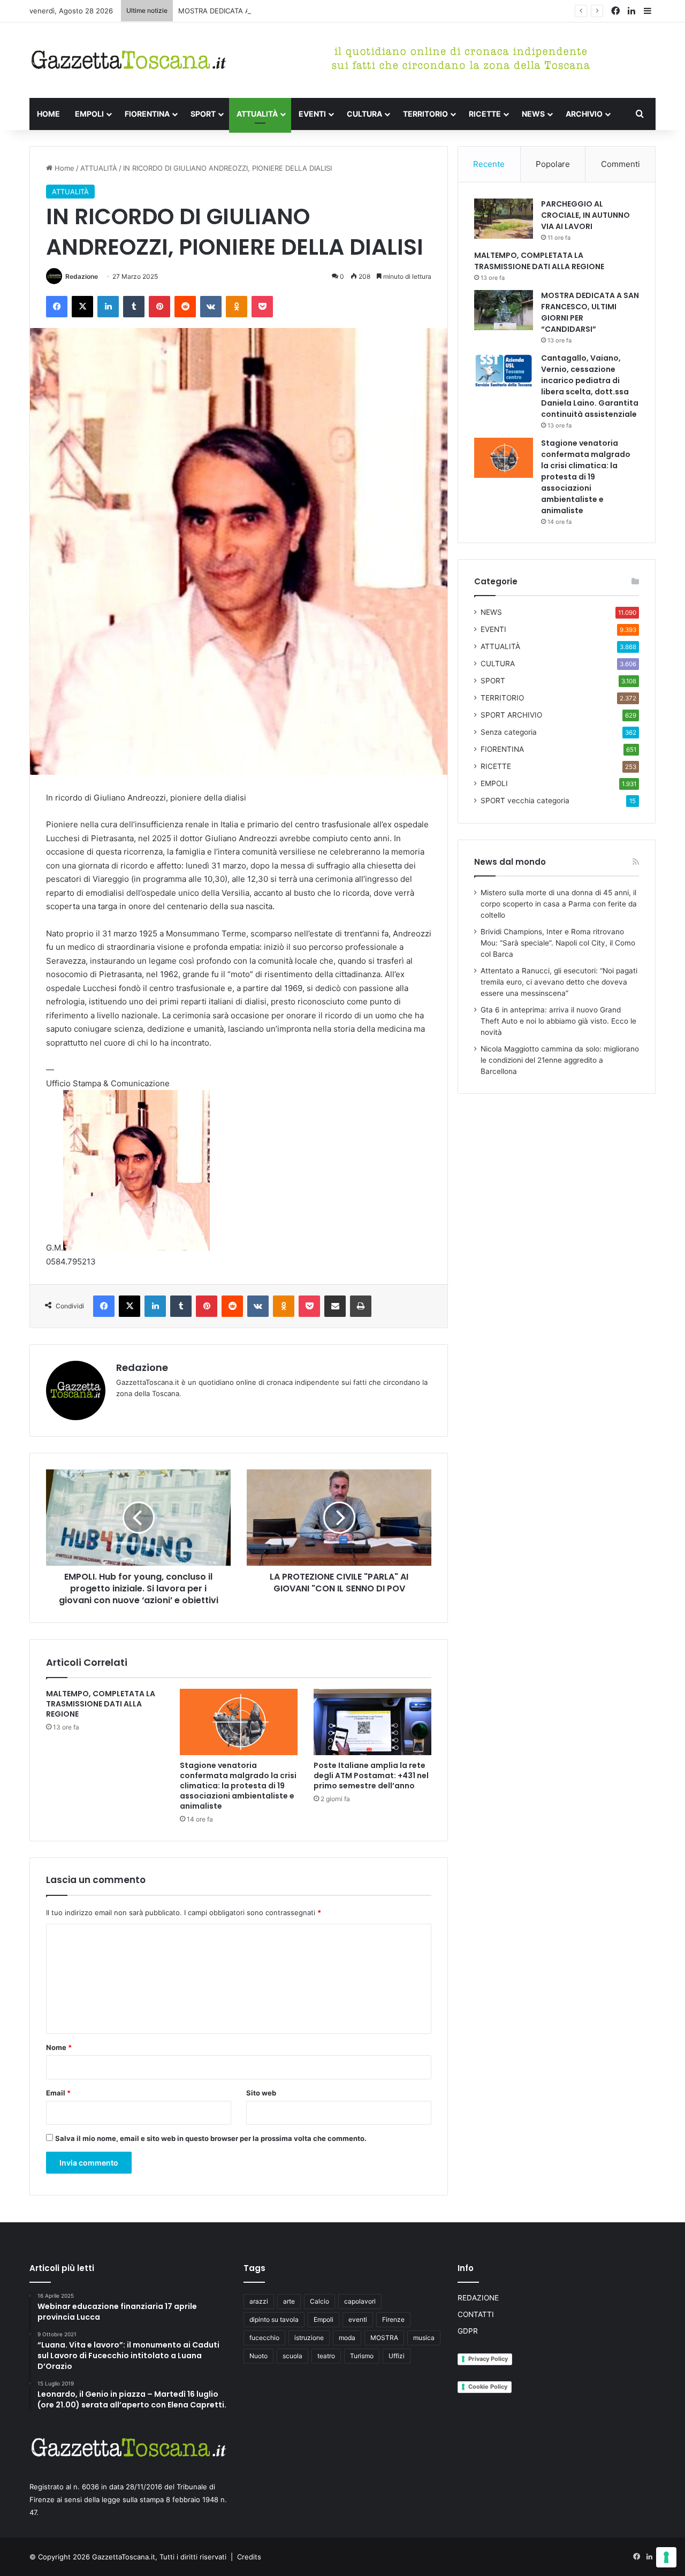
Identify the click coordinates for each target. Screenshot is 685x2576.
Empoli (324, 2319)
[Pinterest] (159, 307)
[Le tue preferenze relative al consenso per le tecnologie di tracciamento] (666, 2557)
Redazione (82, 276)
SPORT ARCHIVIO (511, 715)
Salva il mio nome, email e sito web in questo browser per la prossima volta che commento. (211, 2138)
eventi (358, 2319)
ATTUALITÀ (257, 114)
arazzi (259, 2301)
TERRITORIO (425, 114)
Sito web (261, 2093)
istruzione (309, 2338)
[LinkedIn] (108, 307)
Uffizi (397, 2356)
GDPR (468, 2331)
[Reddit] (185, 307)
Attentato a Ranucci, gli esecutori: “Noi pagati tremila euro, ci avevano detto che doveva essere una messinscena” (559, 982)
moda (347, 2338)
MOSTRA (384, 2338)
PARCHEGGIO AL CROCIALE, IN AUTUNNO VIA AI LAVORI (585, 215)
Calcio (319, 2301)
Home (63, 168)
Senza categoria (509, 732)
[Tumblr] (134, 307)
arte (289, 2301)
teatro (326, 2356)
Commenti (621, 164)
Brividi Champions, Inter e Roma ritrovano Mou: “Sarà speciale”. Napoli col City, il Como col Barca (558, 943)
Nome (59, 2047)
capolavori (360, 2301)
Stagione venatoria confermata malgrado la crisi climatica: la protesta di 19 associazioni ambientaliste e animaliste (238, 1786)
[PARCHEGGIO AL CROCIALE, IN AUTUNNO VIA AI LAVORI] (504, 219)
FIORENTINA (147, 114)
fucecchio (264, 2338)
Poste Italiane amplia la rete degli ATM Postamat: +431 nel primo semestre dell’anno (371, 1775)
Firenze (393, 2319)
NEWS (533, 114)
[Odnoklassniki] (237, 307)
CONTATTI (476, 2314)
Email (58, 2093)
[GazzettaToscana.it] (128, 60)
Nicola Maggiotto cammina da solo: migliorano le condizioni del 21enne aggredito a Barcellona (560, 1060)
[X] (82, 307)
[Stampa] (361, 1306)
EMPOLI (89, 114)
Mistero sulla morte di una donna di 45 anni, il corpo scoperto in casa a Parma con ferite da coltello (559, 904)
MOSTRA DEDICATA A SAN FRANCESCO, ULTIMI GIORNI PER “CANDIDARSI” (302, 11)
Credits (249, 2557)
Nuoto (258, 2356)
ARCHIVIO (584, 114)
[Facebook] (57, 307)
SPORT (203, 114)
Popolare (553, 164)
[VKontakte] (211, 307)
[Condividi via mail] (335, 1306)
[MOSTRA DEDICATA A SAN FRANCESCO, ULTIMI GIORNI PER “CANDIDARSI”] (504, 310)
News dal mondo (510, 862)
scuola (292, 2356)
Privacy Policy (488, 2359)
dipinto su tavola (274, 2319)
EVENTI (312, 114)
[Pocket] (262, 307)
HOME (48, 114)
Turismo (362, 2356)
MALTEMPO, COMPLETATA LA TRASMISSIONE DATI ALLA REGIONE (101, 1704)
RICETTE (485, 114)
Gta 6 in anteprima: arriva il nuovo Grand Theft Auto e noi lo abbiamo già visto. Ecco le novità (558, 1021)
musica (424, 2338)
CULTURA (364, 114)
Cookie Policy (488, 2387)
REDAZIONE (478, 2298)
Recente (489, 164)
